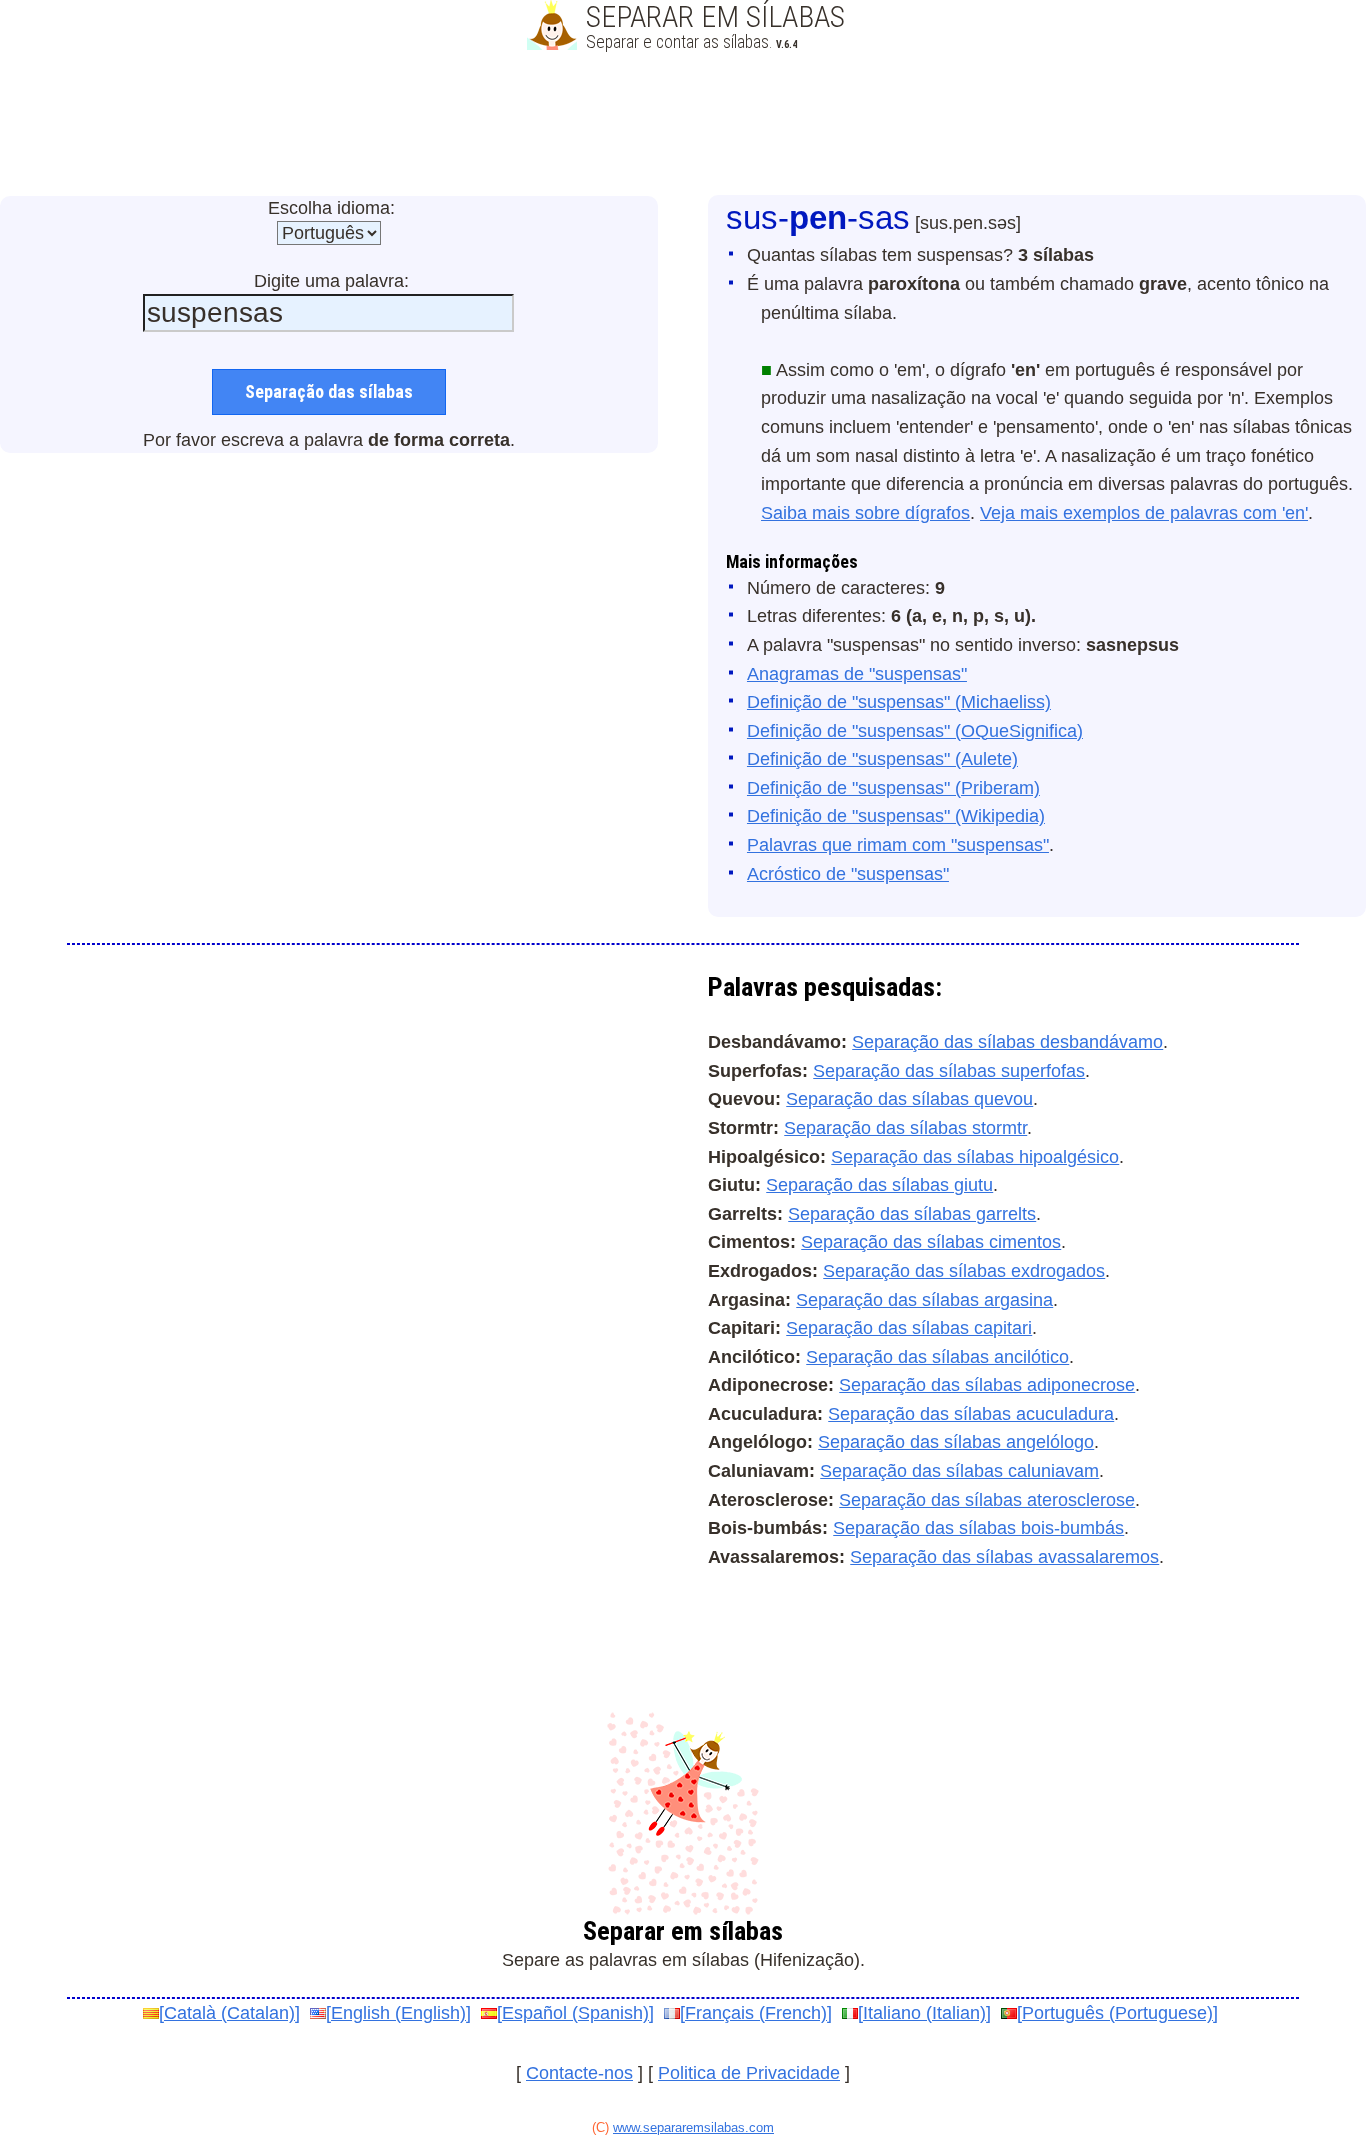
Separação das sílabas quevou (909, 1099)
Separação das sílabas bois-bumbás (978, 1528)
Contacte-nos (579, 2073)
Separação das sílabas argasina (924, 1300)
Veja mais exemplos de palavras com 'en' (1144, 513)
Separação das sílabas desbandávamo (1007, 1042)
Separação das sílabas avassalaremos (1004, 1557)
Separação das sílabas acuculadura (971, 1414)
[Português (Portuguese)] (1117, 2013)
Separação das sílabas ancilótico (937, 1357)
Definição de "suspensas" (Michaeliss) (899, 702)
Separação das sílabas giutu (879, 1185)
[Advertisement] (683, 125)
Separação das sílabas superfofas (949, 1071)
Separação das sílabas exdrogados (964, 1271)
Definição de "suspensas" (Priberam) (893, 788)
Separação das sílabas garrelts (912, 1214)
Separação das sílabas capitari (909, 1328)
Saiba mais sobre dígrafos (865, 513)
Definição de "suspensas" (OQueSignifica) (915, 731)
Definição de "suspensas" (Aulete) (882, 759)
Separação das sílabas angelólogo (956, 1442)
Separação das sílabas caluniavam (959, 1471)
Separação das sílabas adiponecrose (987, 1385)
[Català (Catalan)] (229, 2013)
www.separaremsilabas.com (693, 2127)
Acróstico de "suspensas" (848, 874)
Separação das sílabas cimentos (931, 1242)
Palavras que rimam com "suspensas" (898, 845)
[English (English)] (398, 2013)
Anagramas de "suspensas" (857, 674)
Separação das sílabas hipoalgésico (975, 1157)
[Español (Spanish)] (575, 2013)
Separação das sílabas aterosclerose (987, 1500)
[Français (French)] (756, 2013)
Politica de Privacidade (749, 2073)
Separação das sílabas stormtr (905, 1128)
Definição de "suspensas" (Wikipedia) (896, 816)
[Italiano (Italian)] (924, 2013)
